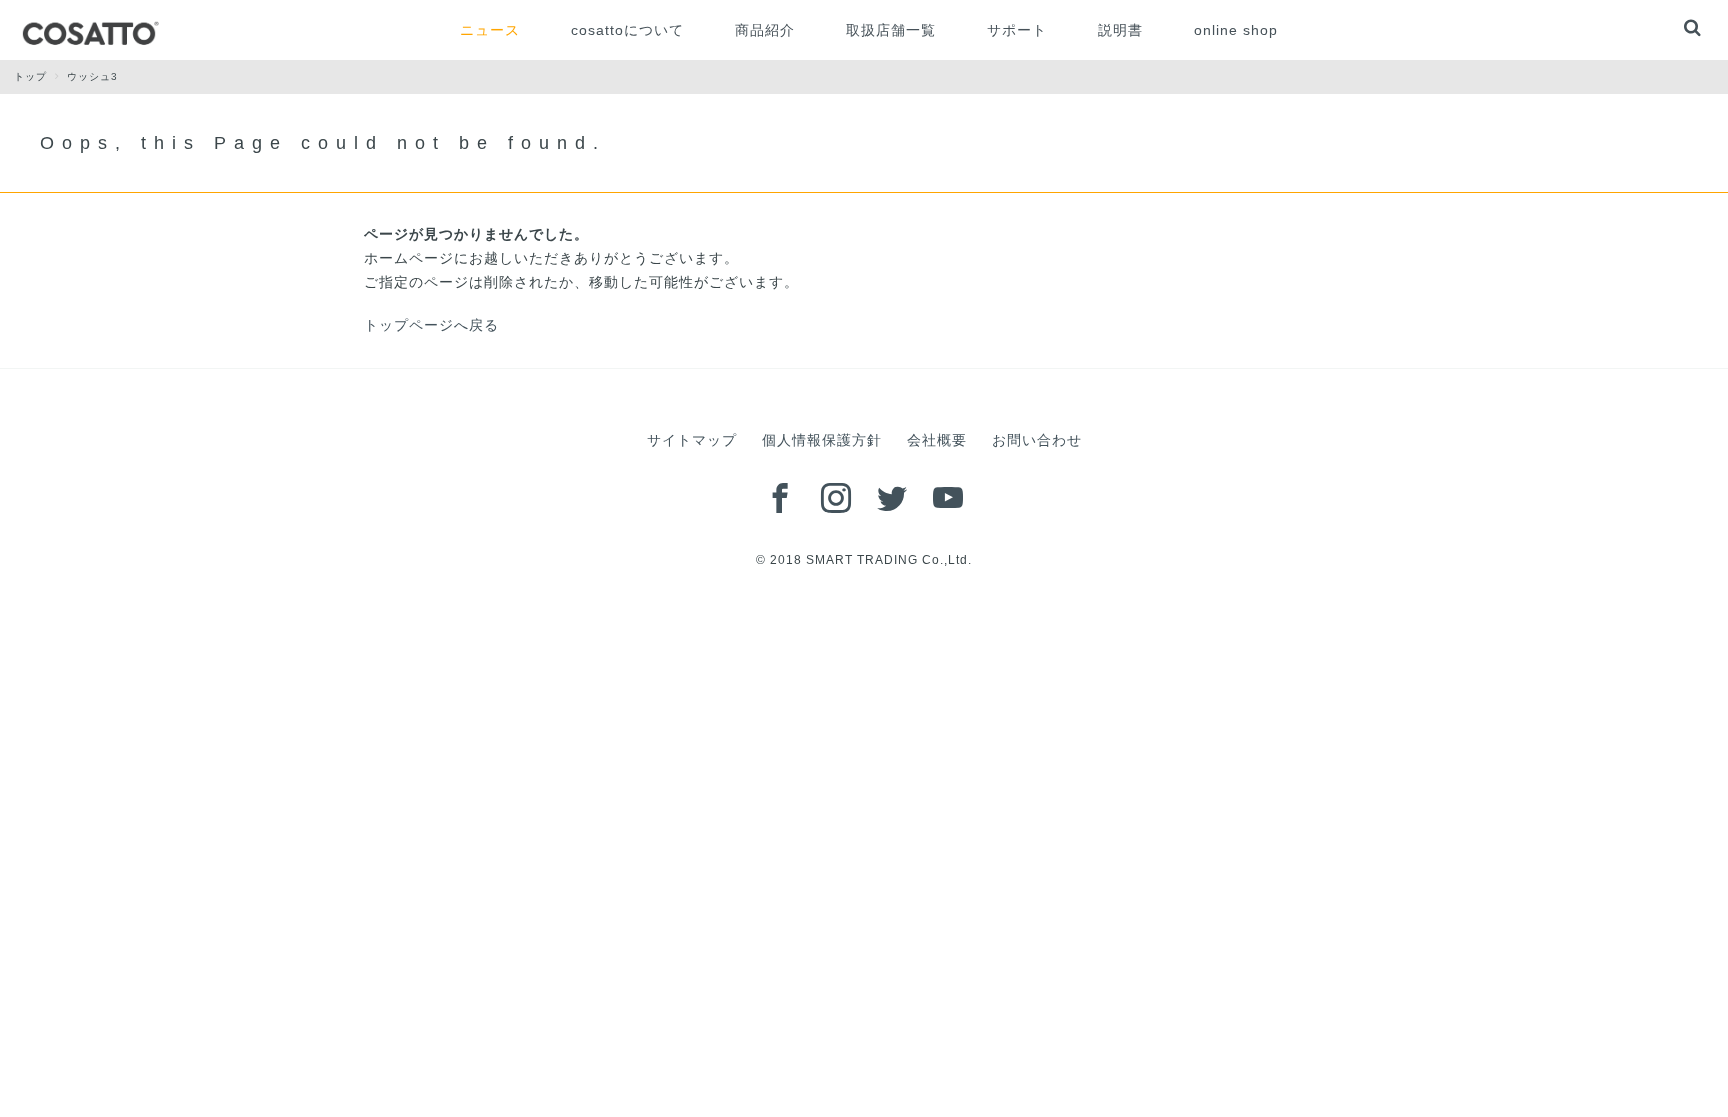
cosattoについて (627, 30)
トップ (30, 76)
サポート (1017, 30)
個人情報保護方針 (822, 440)
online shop (1236, 30)
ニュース (490, 30)
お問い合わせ (1037, 440)
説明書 (1120, 30)
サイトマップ (692, 440)
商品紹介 (765, 30)
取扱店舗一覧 (891, 30)
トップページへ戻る (431, 325)
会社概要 (937, 440)
